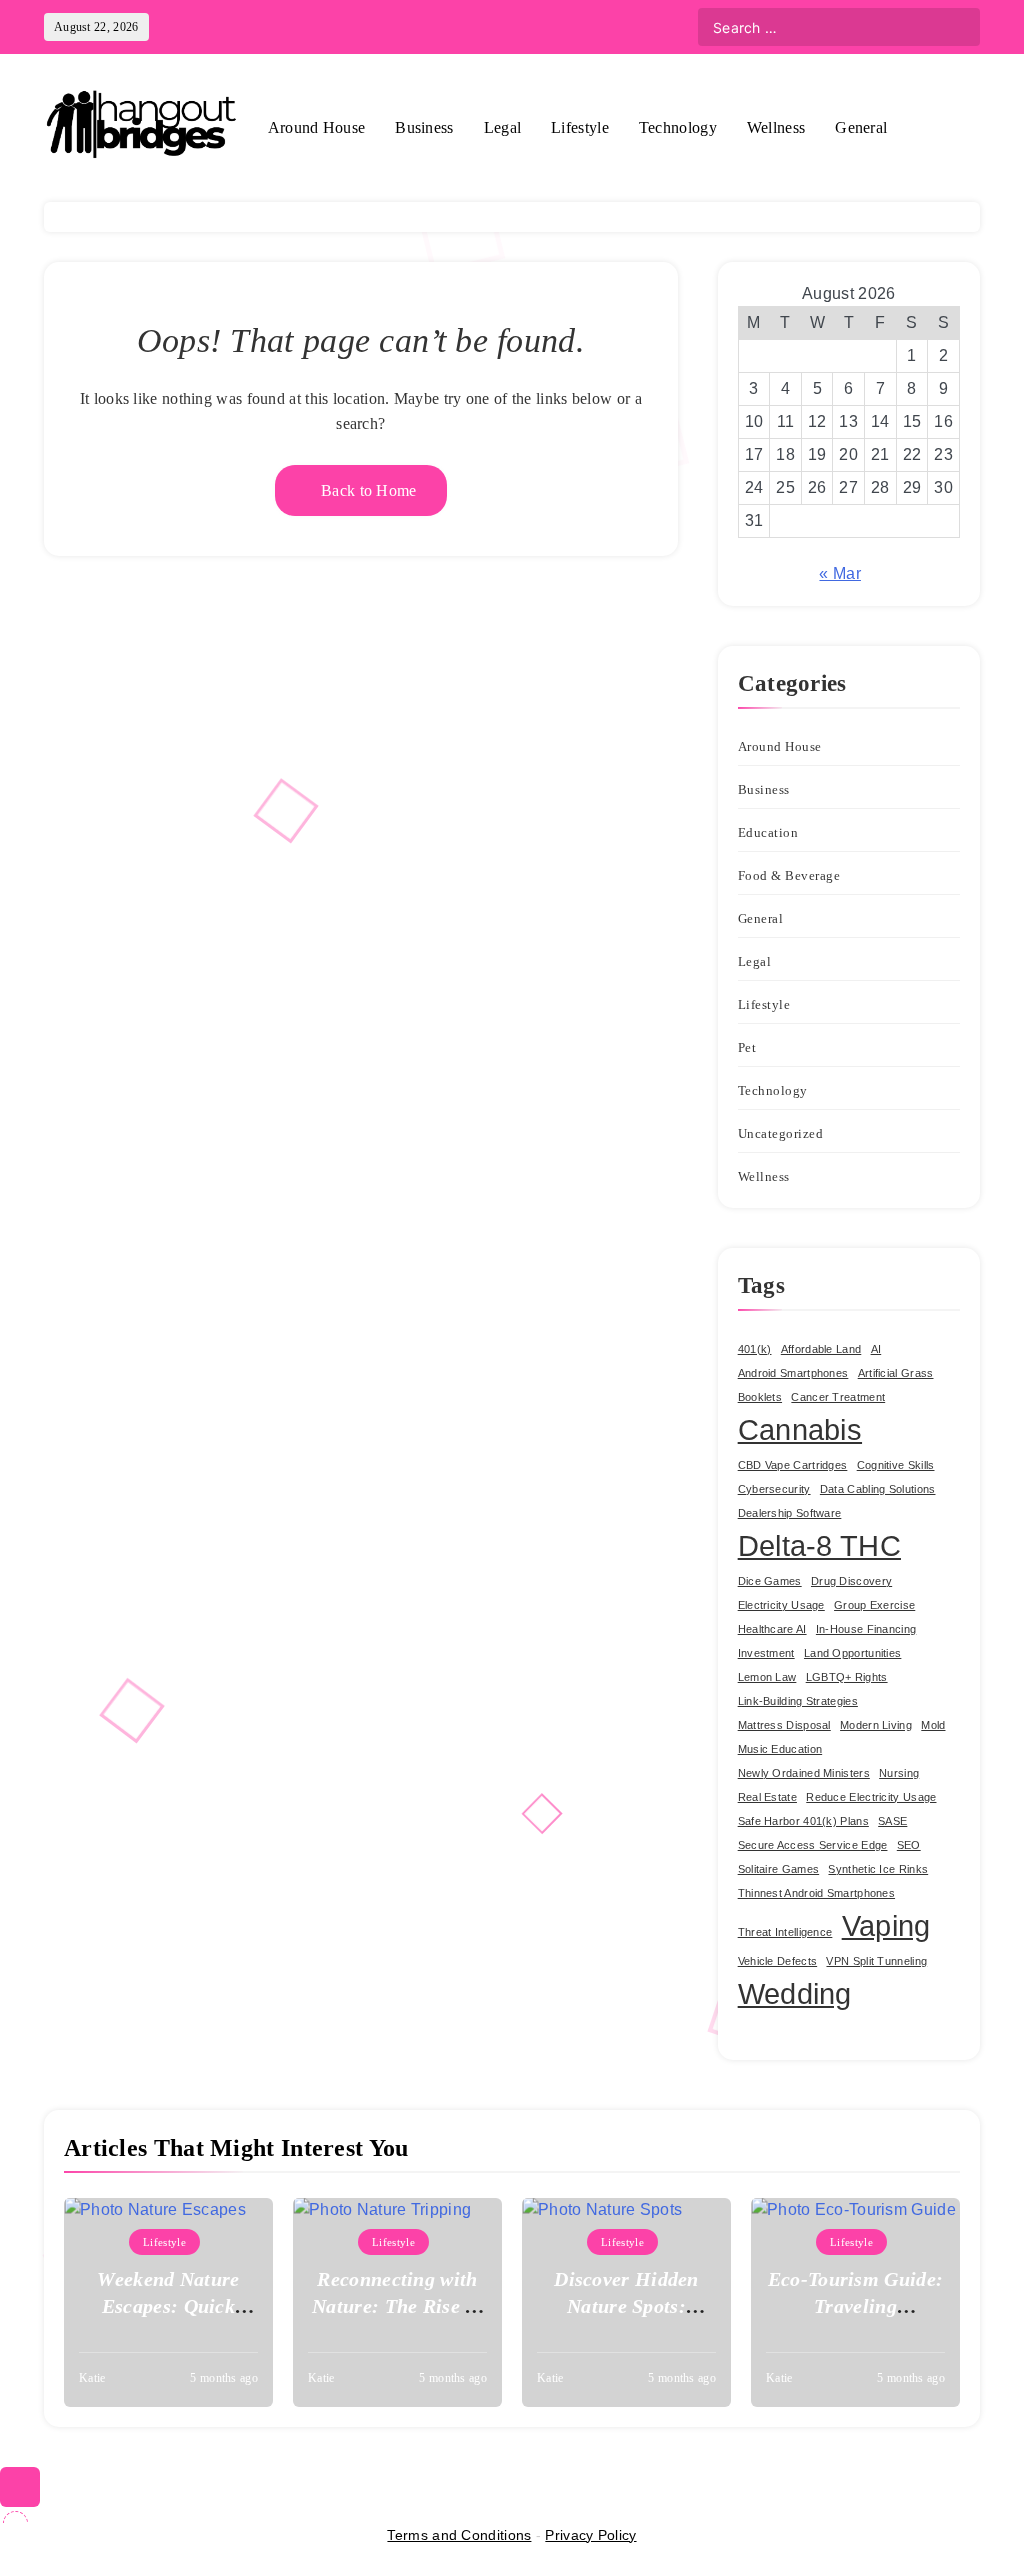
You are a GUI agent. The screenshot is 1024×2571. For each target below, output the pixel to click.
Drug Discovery (851, 1581)
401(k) (755, 1349)
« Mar (840, 573)
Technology (678, 127)
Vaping (886, 1925)
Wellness (776, 127)
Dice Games (770, 1581)
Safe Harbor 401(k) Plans (803, 1821)
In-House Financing (866, 1629)
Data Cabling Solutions (878, 1489)
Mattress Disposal (784, 1725)
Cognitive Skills (896, 1465)
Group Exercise (874, 1605)
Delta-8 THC (819, 1545)
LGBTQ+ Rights (847, 1677)
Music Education (780, 1749)
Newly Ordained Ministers (804, 1773)
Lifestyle (580, 127)
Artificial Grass (896, 1373)
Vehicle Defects (778, 1961)
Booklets (760, 1397)
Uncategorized (781, 1133)
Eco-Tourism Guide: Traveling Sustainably (855, 2306)
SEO (909, 1845)
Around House (317, 127)
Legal (503, 127)
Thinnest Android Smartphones (816, 1893)
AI (876, 1349)
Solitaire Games (779, 1869)
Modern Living (876, 1725)
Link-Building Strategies (798, 1701)
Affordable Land (821, 1349)
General (861, 127)
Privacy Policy (590, 2535)
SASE (892, 1821)
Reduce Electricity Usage (871, 1797)
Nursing (899, 1773)
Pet (747, 1047)
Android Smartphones (793, 1373)
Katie (92, 2378)
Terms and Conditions (459, 2535)
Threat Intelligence (785, 1932)
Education (768, 832)
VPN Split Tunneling (876, 1961)
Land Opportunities (852, 1653)
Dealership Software (790, 1513)
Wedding (795, 1993)
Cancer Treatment (838, 1397)
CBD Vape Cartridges (793, 1465)
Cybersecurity (774, 1489)
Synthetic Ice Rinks (878, 1869)
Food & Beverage (789, 875)
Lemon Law (767, 1677)
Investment (766, 1653)
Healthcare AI (772, 1629)
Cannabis (800, 1429)
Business (424, 127)
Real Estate (767, 1797)
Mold (933, 1725)
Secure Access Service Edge (813, 1845)
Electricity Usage (781, 1605)
